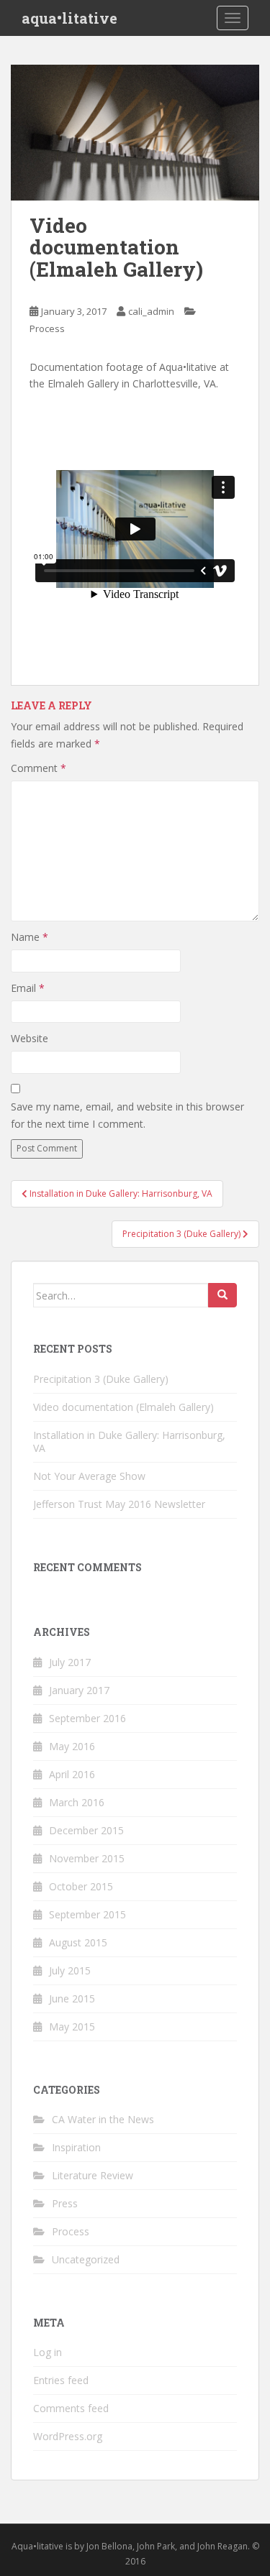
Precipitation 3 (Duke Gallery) (101, 1379)
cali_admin (151, 311)
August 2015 (78, 1942)
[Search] (222, 1295)
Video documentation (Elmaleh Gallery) (123, 1407)
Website (30, 1038)
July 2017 (70, 1662)
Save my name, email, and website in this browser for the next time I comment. (127, 1115)
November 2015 (87, 1858)
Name (30, 937)
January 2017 (79, 1690)
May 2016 (72, 1746)
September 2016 (87, 1718)
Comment (39, 768)
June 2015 (72, 1998)
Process (47, 328)
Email (28, 988)
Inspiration (76, 2147)
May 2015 (72, 2027)
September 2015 (87, 1914)
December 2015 (86, 1830)
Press (65, 2203)
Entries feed (61, 2380)
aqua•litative (69, 18)
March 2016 (77, 1802)
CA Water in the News (103, 2119)
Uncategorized (86, 2259)
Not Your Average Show (89, 1476)
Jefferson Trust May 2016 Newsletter (119, 1504)
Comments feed (71, 2408)
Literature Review (93, 2175)
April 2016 (72, 1774)
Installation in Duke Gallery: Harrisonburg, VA (129, 1441)
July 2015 (70, 1970)
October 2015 (81, 1886)
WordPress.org (68, 2436)
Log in (48, 2352)
